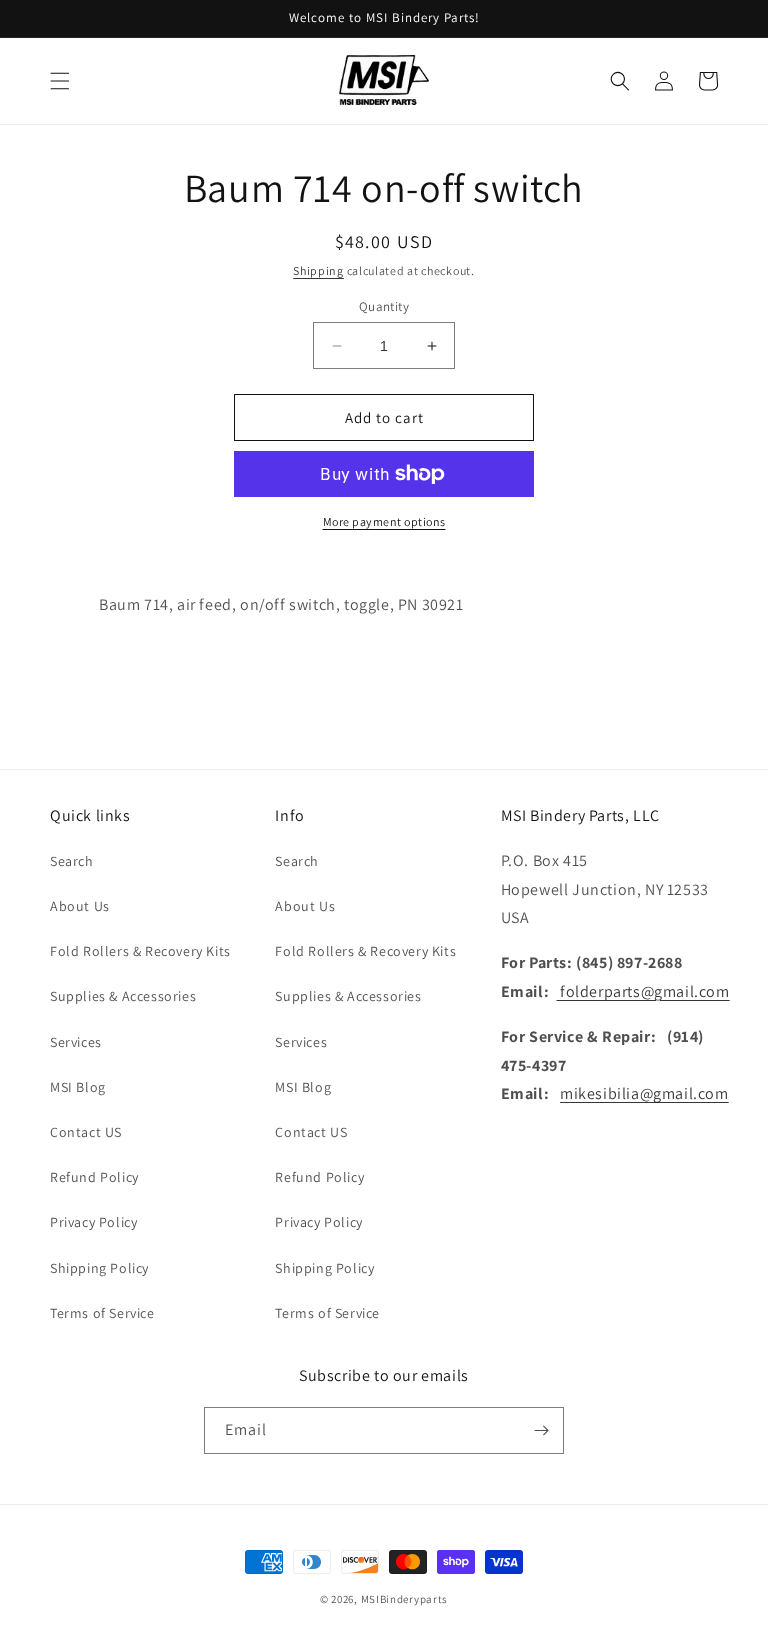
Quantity (384, 306)
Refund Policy (94, 1177)
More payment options (384, 521)
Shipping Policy (99, 1268)
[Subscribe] (541, 1430)
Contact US (86, 1132)
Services (76, 1042)
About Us (80, 906)
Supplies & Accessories (123, 996)
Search (72, 861)
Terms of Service (102, 1313)
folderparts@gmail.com (642, 991)
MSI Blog (78, 1087)
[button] (60, 81)
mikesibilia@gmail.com (644, 1093)
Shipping (318, 270)
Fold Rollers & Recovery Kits (140, 951)
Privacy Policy (93, 1222)
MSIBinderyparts (405, 1599)
